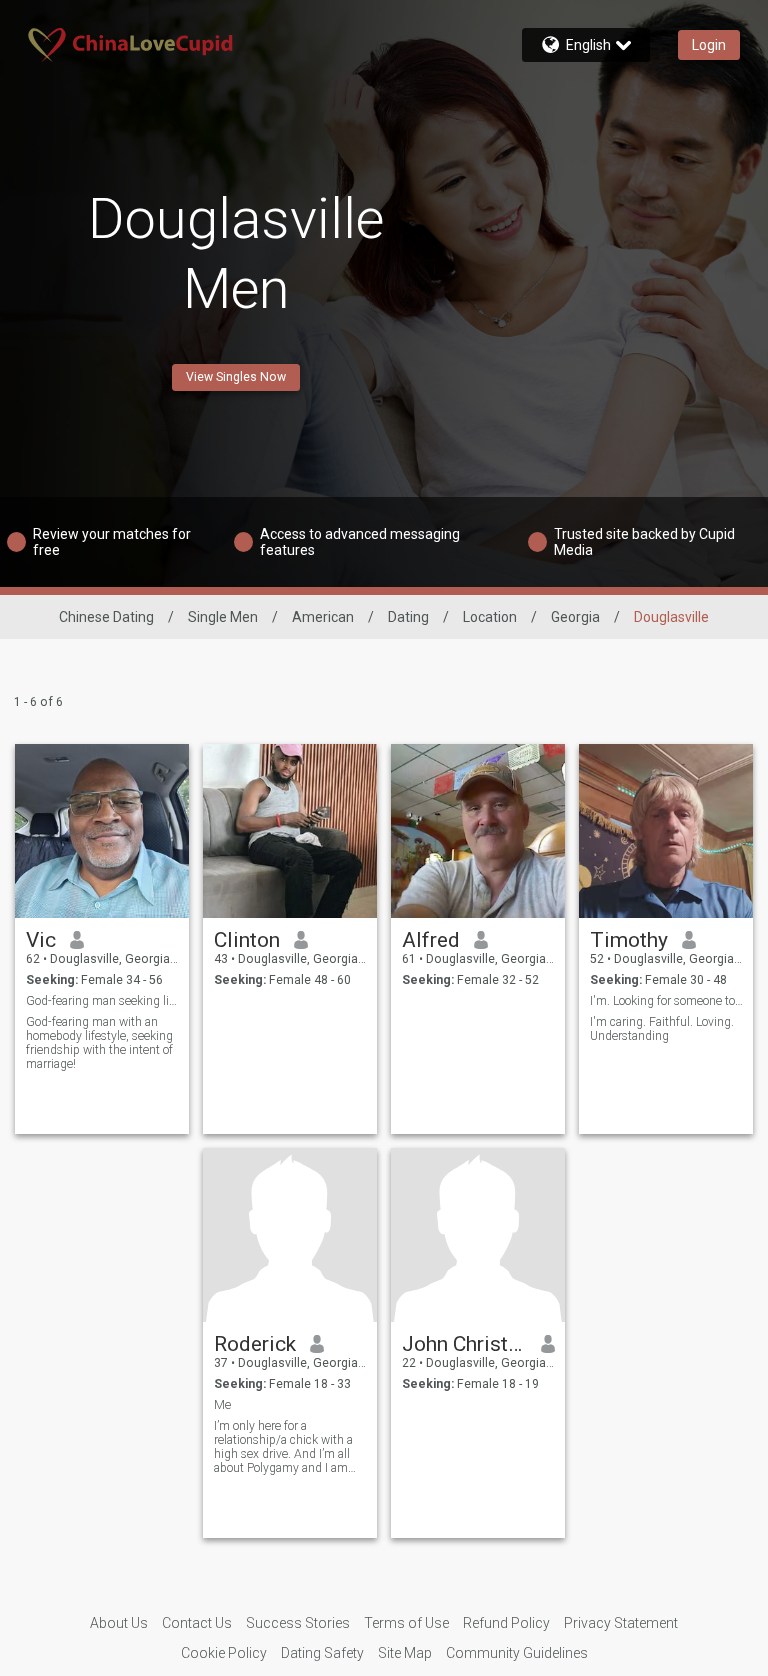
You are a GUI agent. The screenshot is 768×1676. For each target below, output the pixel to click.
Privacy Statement (621, 1623)
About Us (119, 1623)
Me (222, 1405)
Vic (41, 940)
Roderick (255, 1344)
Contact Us (197, 1623)
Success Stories (298, 1623)
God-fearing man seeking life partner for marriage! (102, 1001)
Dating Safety (322, 1653)
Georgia (575, 617)
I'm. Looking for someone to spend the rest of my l (666, 1001)
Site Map (405, 1653)
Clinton (247, 940)
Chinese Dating (106, 617)
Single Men (223, 617)
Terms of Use (406, 1623)
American (323, 617)
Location (490, 617)
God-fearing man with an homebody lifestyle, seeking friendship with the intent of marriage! (99, 1043)
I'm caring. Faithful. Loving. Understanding (662, 1029)
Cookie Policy (224, 1653)
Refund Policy (506, 1623)
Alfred (431, 940)
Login (709, 45)
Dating (408, 617)
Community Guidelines (517, 1653)
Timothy (629, 940)
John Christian (464, 1344)
